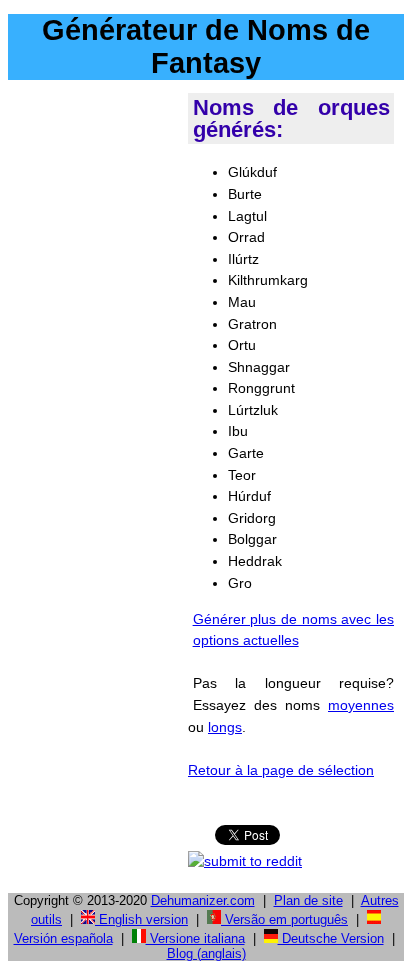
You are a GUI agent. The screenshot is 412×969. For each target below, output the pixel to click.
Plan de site (308, 900)
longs (225, 727)
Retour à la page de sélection (281, 770)
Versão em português (284, 919)
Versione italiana (195, 938)
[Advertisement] (162, 305)
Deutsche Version (331, 938)
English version (141, 919)
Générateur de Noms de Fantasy (206, 46)
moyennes (361, 705)
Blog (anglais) (206, 953)
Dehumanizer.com (203, 900)
